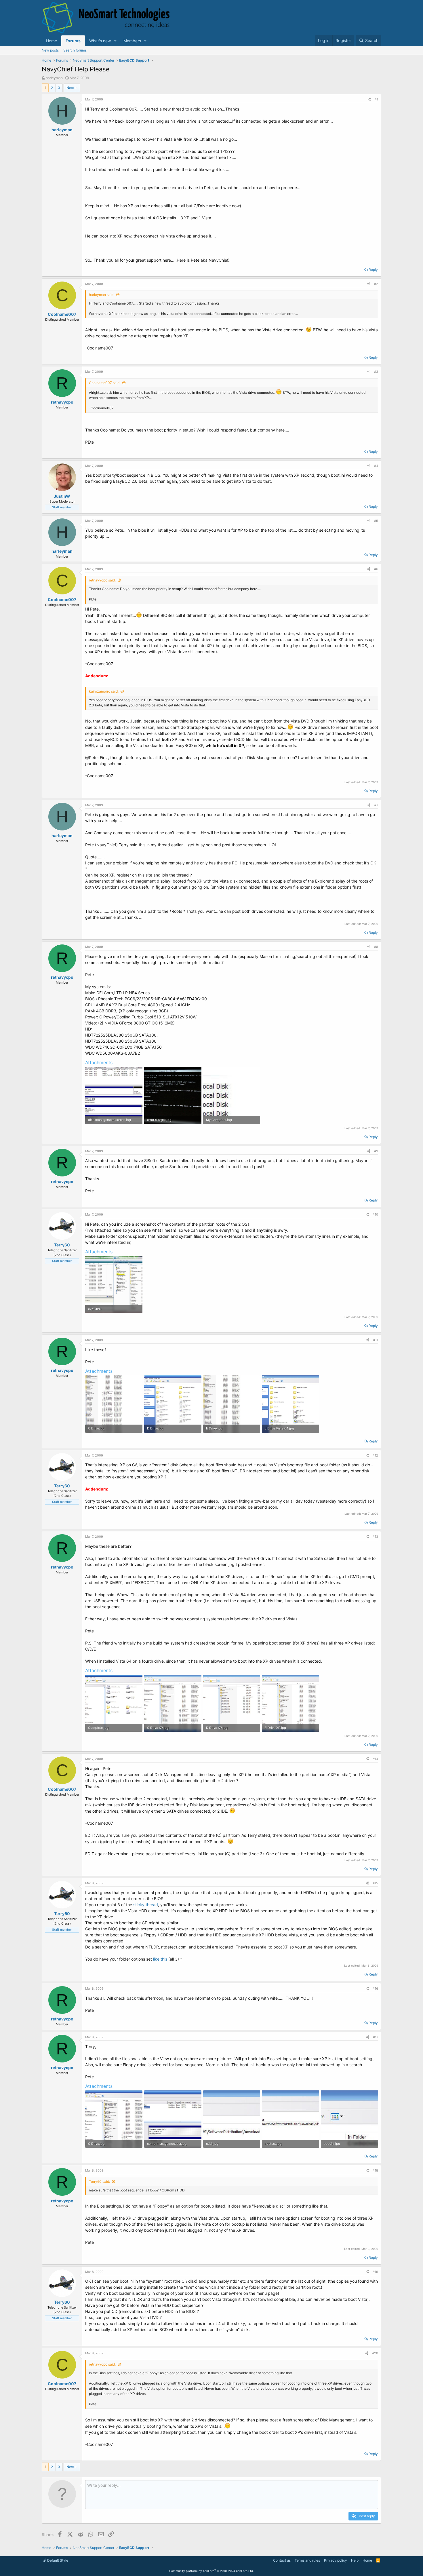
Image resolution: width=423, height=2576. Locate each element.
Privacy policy (336, 2560)
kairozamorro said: (104, 691)
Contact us (282, 2560)
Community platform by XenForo (211, 2571)
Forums (73, 41)
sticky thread (146, 1905)
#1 (376, 99)
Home (52, 41)
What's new (100, 41)
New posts (50, 50)
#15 (375, 1883)
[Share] (369, 99)
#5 (376, 521)
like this (161, 1959)
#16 (375, 1988)
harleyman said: (102, 295)
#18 (375, 2170)
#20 (375, 2353)
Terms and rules (307, 2560)
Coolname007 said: (105, 383)
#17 (376, 2037)
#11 (376, 1340)
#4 (376, 466)
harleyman (54, 78)
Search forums (75, 50)
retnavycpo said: (102, 580)
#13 (375, 1537)
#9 (376, 1151)
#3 (376, 372)
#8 (376, 947)
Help (355, 2560)
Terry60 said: (99, 2181)
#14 (375, 1759)
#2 (376, 284)
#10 (375, 1214)
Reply (373, 270)
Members (132, 41)
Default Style (57, 2560)
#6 (376, 569)
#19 (375, 2272)
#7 (376, 805)
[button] (115, 41)
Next (70, 88)
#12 (375, 1455)
